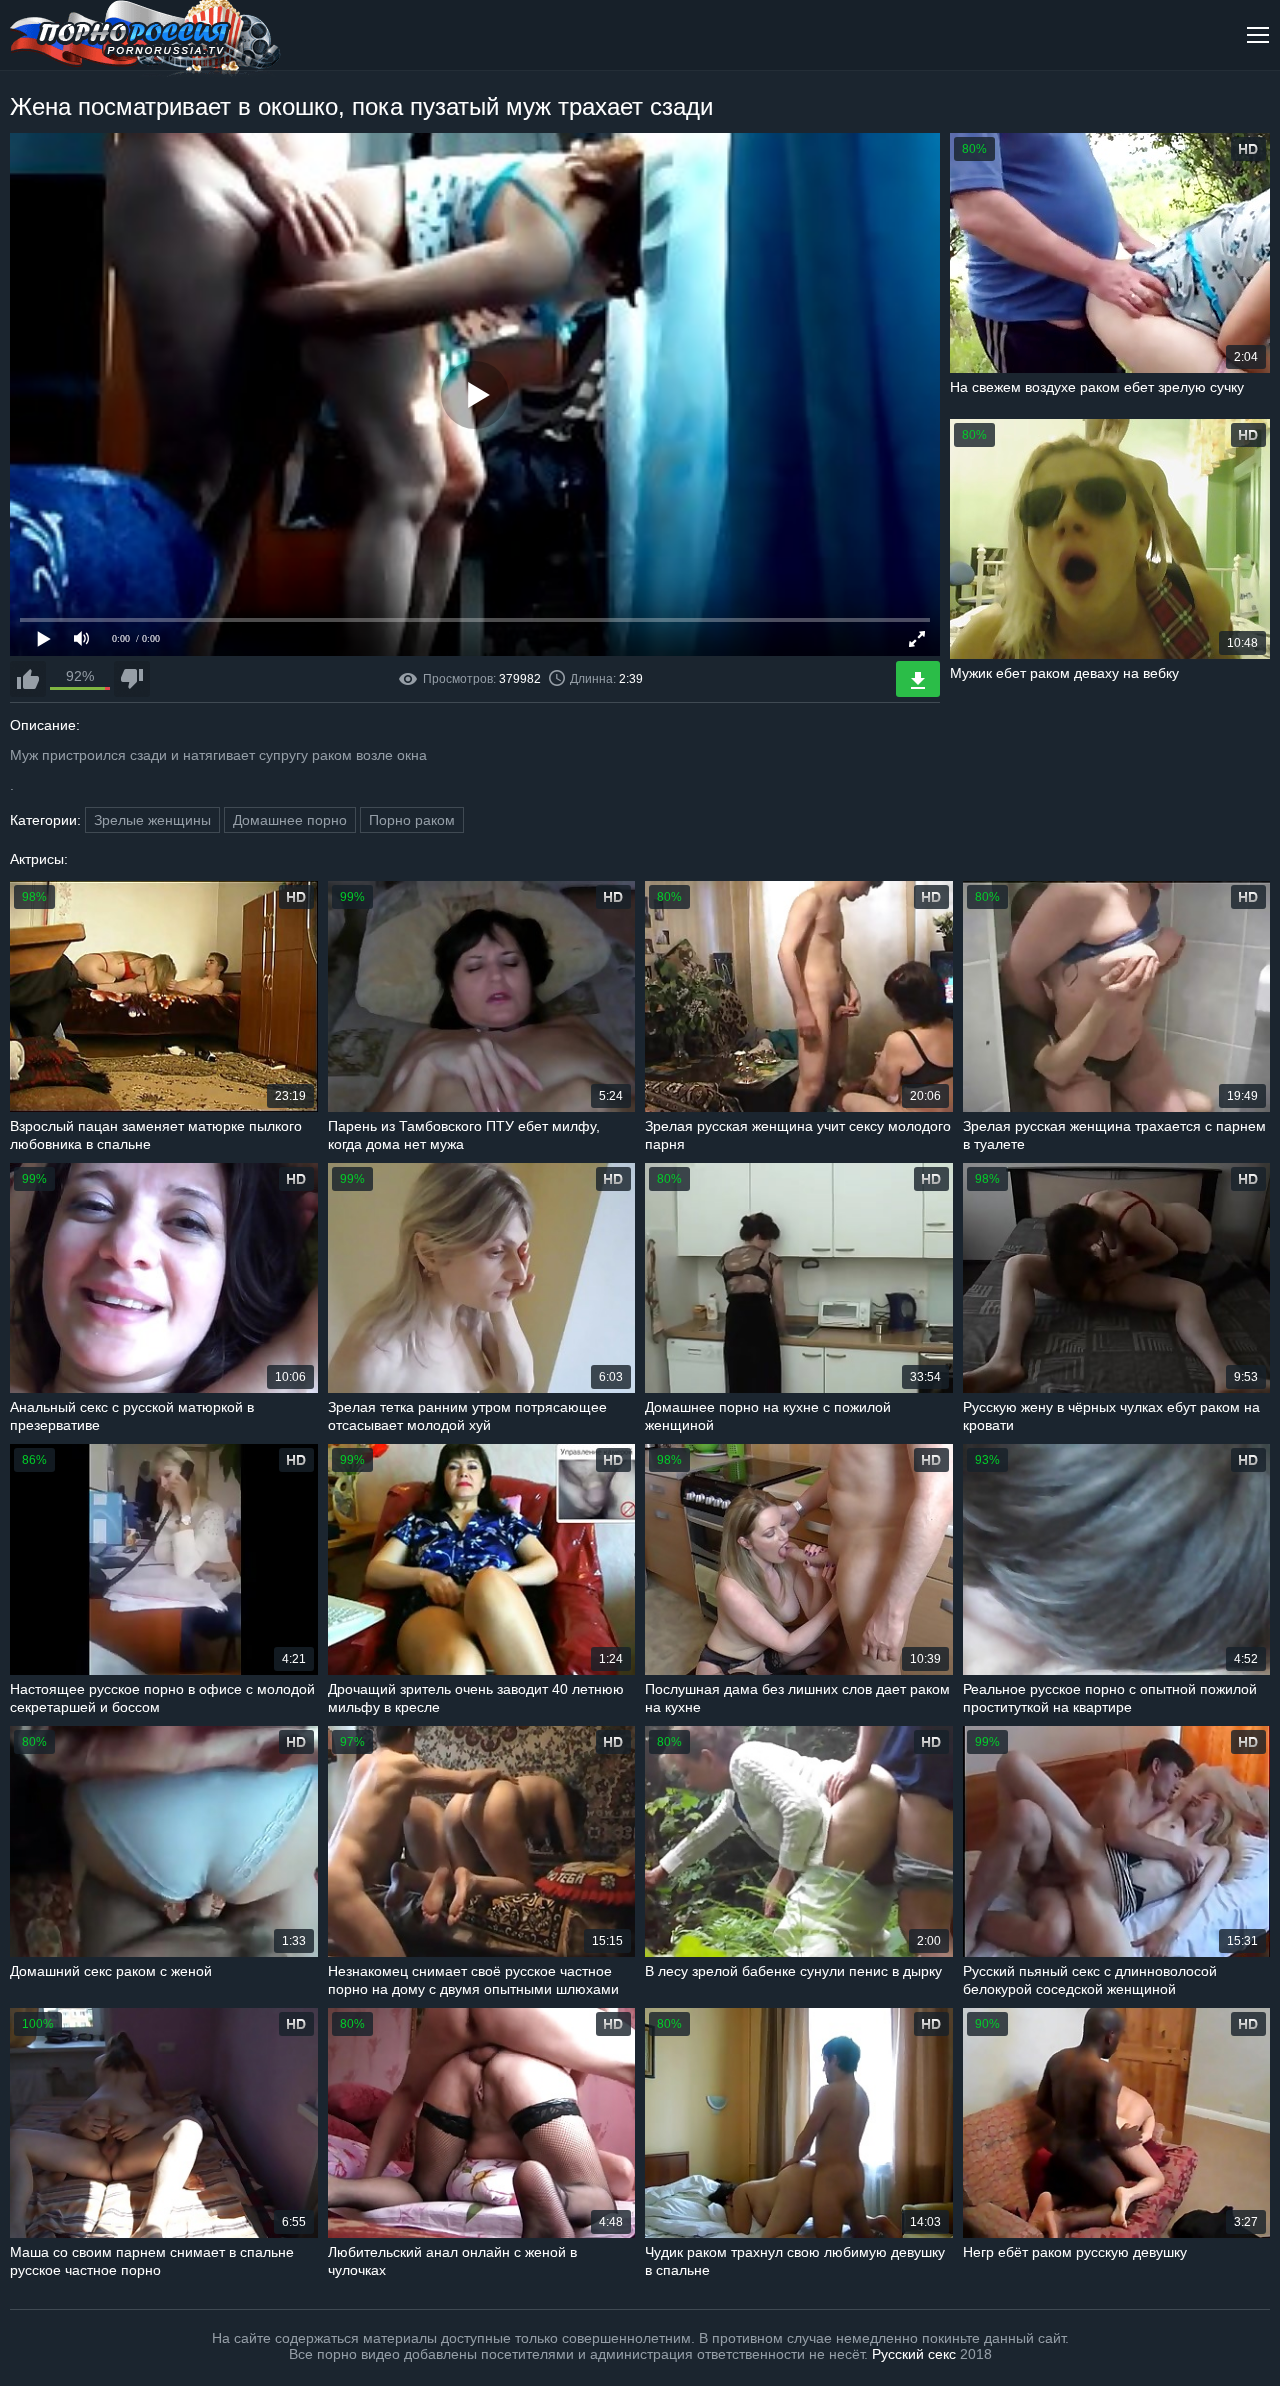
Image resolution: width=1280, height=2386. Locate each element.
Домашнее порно (290, 820)
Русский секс (914, 2354)
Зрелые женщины (152, 820)
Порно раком (412, 820)
